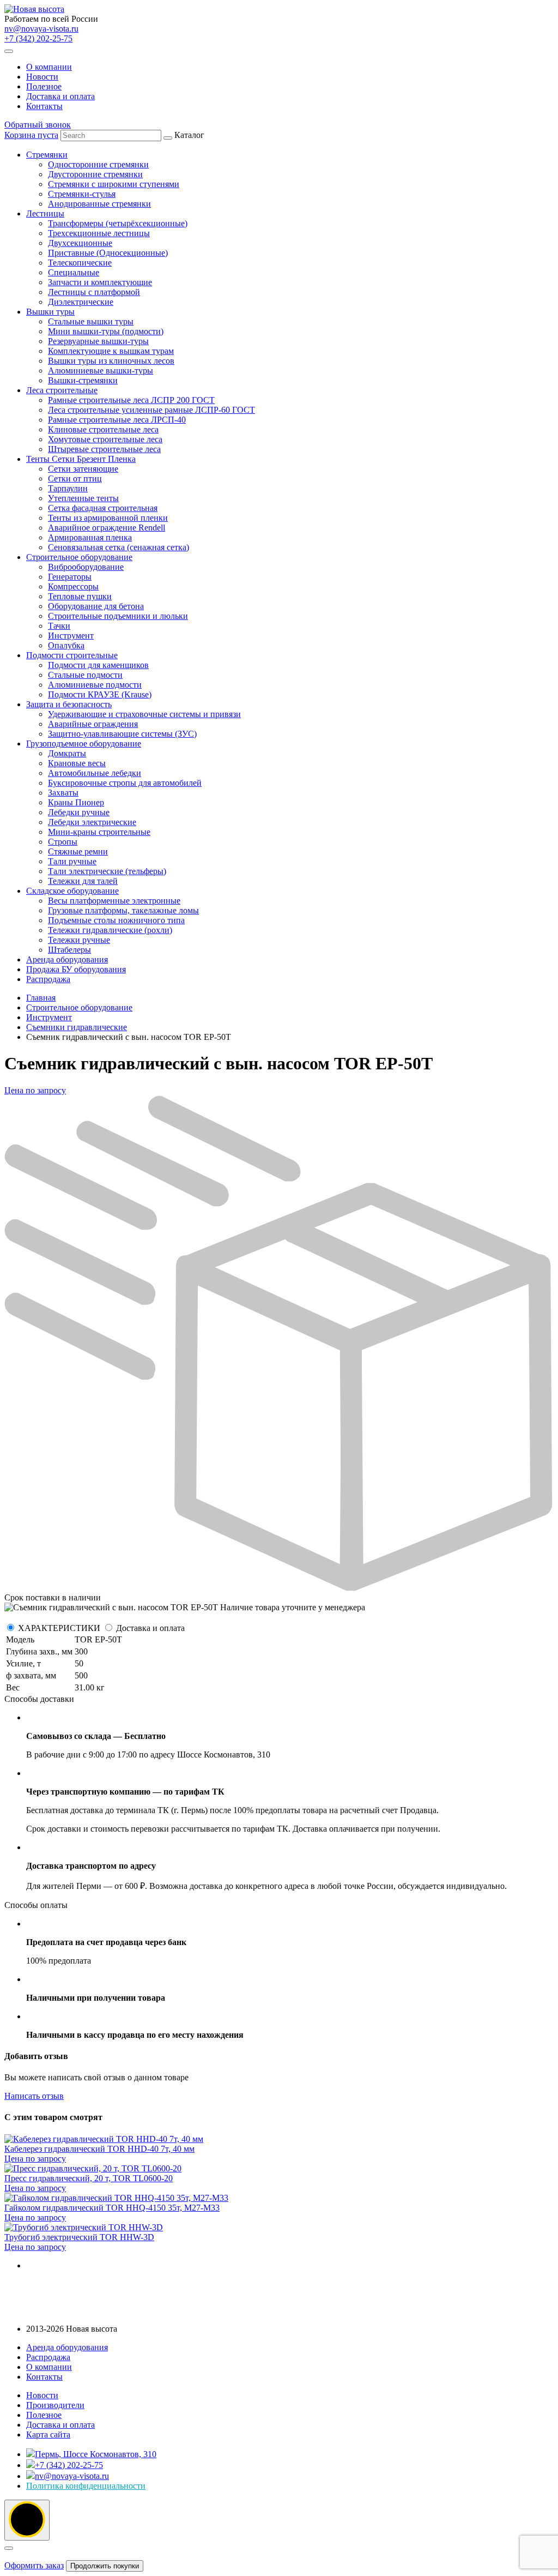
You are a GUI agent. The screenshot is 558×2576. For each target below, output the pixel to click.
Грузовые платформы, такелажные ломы (123, 910)
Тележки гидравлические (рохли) (110, 930)
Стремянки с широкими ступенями (114, 184)
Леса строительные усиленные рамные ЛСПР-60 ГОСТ (151, 410)
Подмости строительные (72, 655)
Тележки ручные (79, 940)
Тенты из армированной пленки (108, 518)
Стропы (63, 842)
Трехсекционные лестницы (99, 233)
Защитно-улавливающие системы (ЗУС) (122, 734)
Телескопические (80, 263)
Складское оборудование (72, 891)
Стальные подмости (85, 675)
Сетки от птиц (75, 479)
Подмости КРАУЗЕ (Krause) (100, 694)
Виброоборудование (86, 567)
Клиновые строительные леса (103, 429)
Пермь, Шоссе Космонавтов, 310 (96, 2454)
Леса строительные (62, 390)
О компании (49, 67)
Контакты (44, 106)
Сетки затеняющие (83, 469)
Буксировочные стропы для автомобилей (125, 783)
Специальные (74, 272)
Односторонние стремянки (98, 164)
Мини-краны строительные (99, 832)
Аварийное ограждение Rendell (107, 528)
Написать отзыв (34, 2096)
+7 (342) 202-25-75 (38, 38)
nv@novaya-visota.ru (41, 29)
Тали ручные (72, 861)
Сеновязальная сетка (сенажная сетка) (119, 547)
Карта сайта (48, 2434)
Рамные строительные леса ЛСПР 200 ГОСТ (131, 400)
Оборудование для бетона (96, 606)
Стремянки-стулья (82, 194)
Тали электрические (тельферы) (107, 871)
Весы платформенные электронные (114, 901)
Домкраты (67, 753)
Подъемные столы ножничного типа (116, 920)
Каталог (141, 557)
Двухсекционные (80, 243)
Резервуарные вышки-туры (98, 341)
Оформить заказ (34, 2565)
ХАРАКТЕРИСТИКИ (59, 1628)
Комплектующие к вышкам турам (111, 351)
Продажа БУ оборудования (76, 969)
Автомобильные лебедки (95, 773)
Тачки (59, 626)
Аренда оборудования (67, 959)
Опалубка (66, 645)
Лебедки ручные (79, 812)
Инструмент (71, 636)
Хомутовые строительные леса (105, 439)
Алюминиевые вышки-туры (101, 371)
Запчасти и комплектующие (100, 282)
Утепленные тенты (83, 498)
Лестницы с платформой (94, 292)
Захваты (63, 793)
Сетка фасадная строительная (103, 508)
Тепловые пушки (80, 596)
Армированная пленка (90, 537)
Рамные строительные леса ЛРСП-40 (117, 420)
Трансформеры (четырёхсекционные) (118, 223)
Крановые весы (77, 763)
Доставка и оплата (60, 96)
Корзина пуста (31, 135)
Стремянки (47, 155)
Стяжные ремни (78, 851)
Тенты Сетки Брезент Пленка (81, 459)
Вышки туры (50, 312)
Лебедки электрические (92, 822)
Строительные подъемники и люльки (118, 616)
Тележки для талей (83, 881)
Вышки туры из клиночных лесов (111, 361)
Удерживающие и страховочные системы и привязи (144, 714)
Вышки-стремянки (83, 380)
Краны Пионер (76, 802)
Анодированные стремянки (99, 204)
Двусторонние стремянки (95, 174)
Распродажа (48, 979)
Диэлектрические (81, 302)
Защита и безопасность (69, 704)
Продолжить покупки (105, 2566)
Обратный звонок (38, 125)
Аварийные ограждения (93, 724)
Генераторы (70, 577)
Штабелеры (69, 950)
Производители (55, 2405)
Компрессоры (73, 586)
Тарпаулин (68, 488)
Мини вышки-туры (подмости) (106, 331)
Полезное (44, 86)
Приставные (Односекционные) (108, 253)
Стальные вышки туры (91, 321)
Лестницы (45, 213)
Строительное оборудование (79, 557)
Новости (42, 77)
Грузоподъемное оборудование (84, 744)
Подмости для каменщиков (98, 665)
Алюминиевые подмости (95, 685)
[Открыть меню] (9, 51)
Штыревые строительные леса (104, 449)
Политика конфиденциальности (86, 2486)
